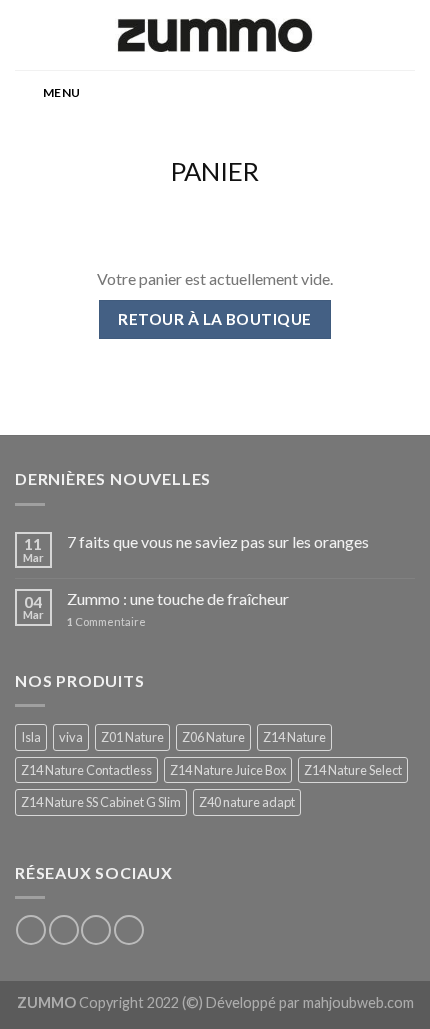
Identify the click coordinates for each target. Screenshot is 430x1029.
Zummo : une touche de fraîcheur (178, 598)
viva (71, 737)
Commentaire (106, 621)
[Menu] (27, 34)
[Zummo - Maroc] (215, 35)
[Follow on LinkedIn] (129, 930)
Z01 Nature (132, 737)
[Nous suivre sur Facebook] (31, 930)
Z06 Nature (213, 737)
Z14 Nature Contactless (86, 770)
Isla (31, 737)
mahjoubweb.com (358, 1002)
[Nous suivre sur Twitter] (96, 930)
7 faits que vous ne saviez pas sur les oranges (218, 541)
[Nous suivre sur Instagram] (64, 930)
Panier (215, 171)
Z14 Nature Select (353, 770)
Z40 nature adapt (247, 802)
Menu (61, 92)
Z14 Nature (294, 737)
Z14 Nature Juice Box (228, 770)
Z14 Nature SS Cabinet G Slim (101, 802)
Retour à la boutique (214, 319)
